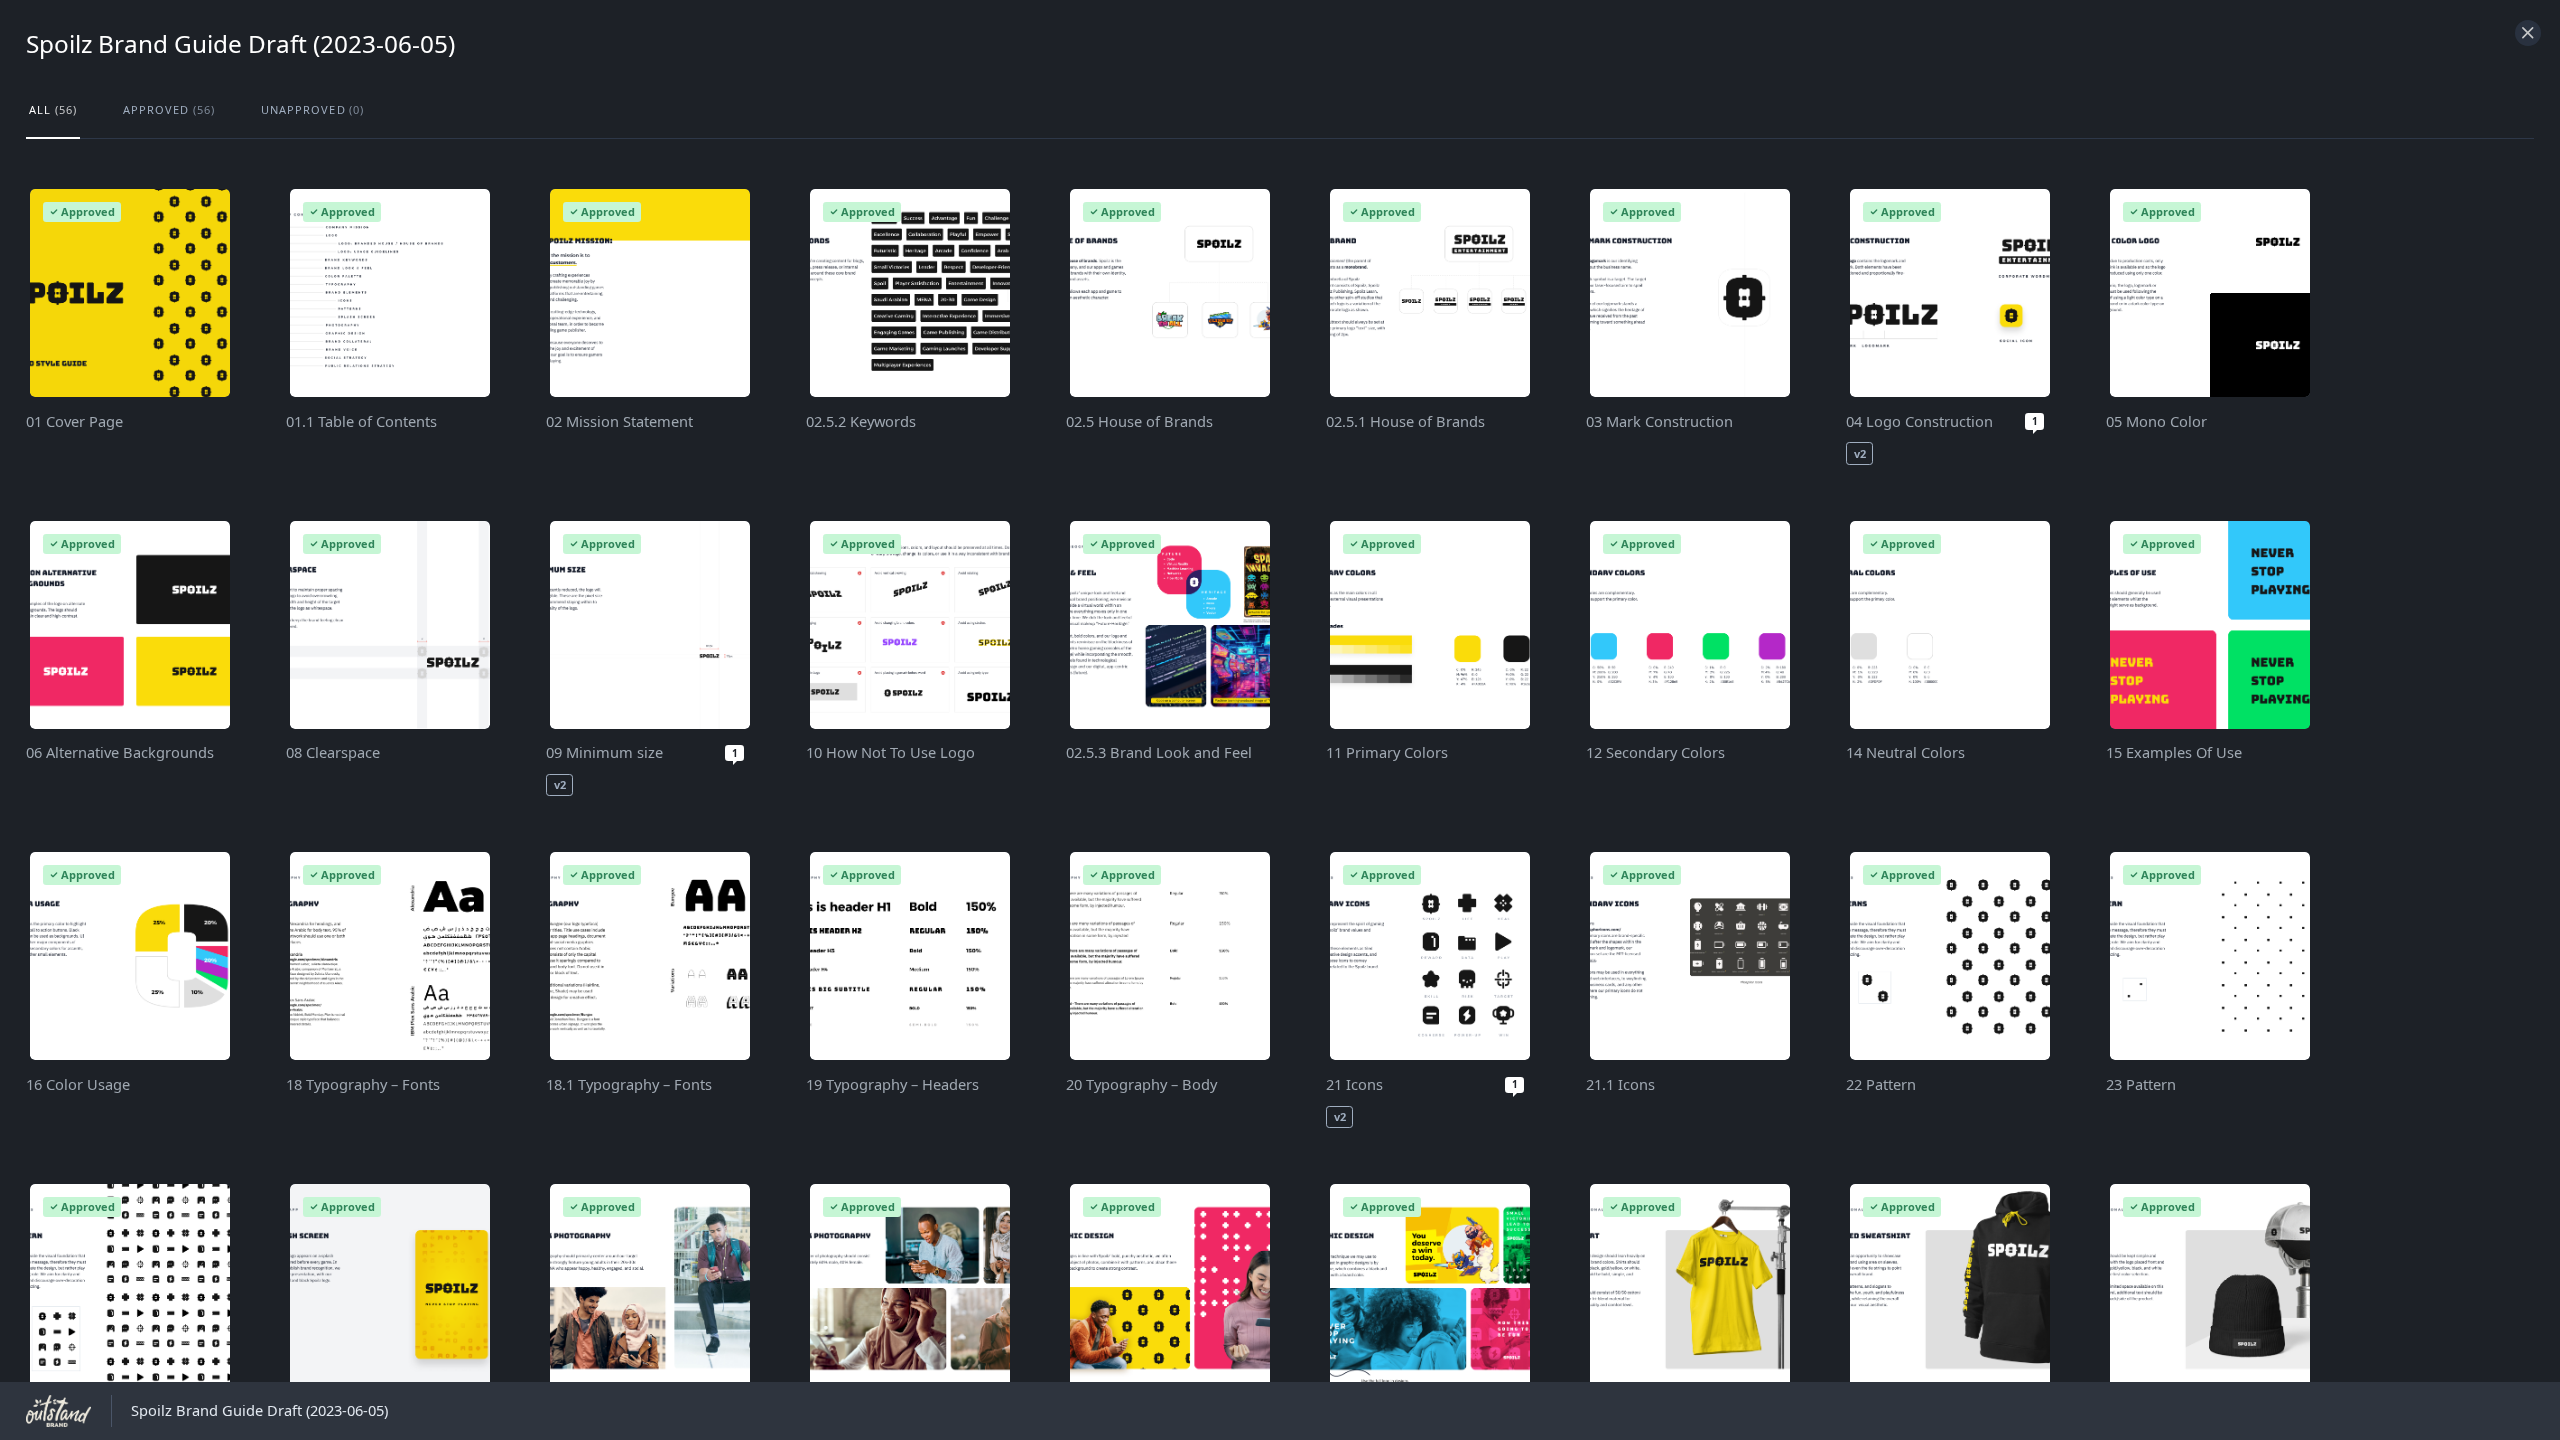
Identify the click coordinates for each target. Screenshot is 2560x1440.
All (53, 109)
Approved (169, 109)
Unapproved (313, 109)
